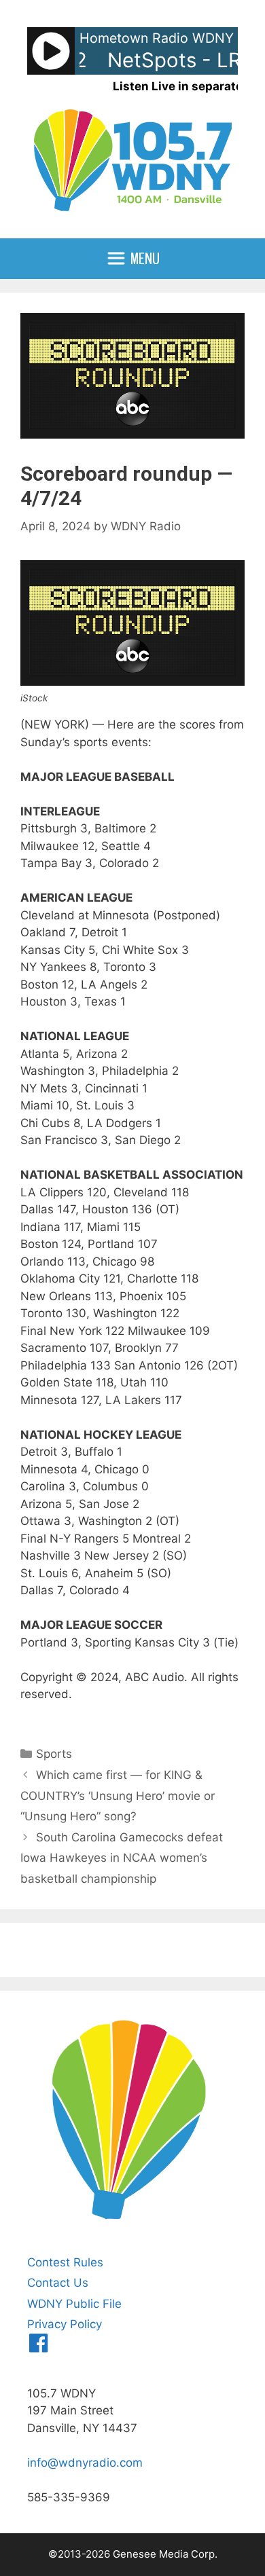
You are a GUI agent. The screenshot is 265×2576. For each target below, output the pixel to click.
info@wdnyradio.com (85, 2463)
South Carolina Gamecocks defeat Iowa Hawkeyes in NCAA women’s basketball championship (122, 1858)
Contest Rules (65, 2262)
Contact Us (58, 2283)
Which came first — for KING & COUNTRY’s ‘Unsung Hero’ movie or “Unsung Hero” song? (118, 1796)
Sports (54, 1754)
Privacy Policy (65, 2324)
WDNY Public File (74, 2304)
